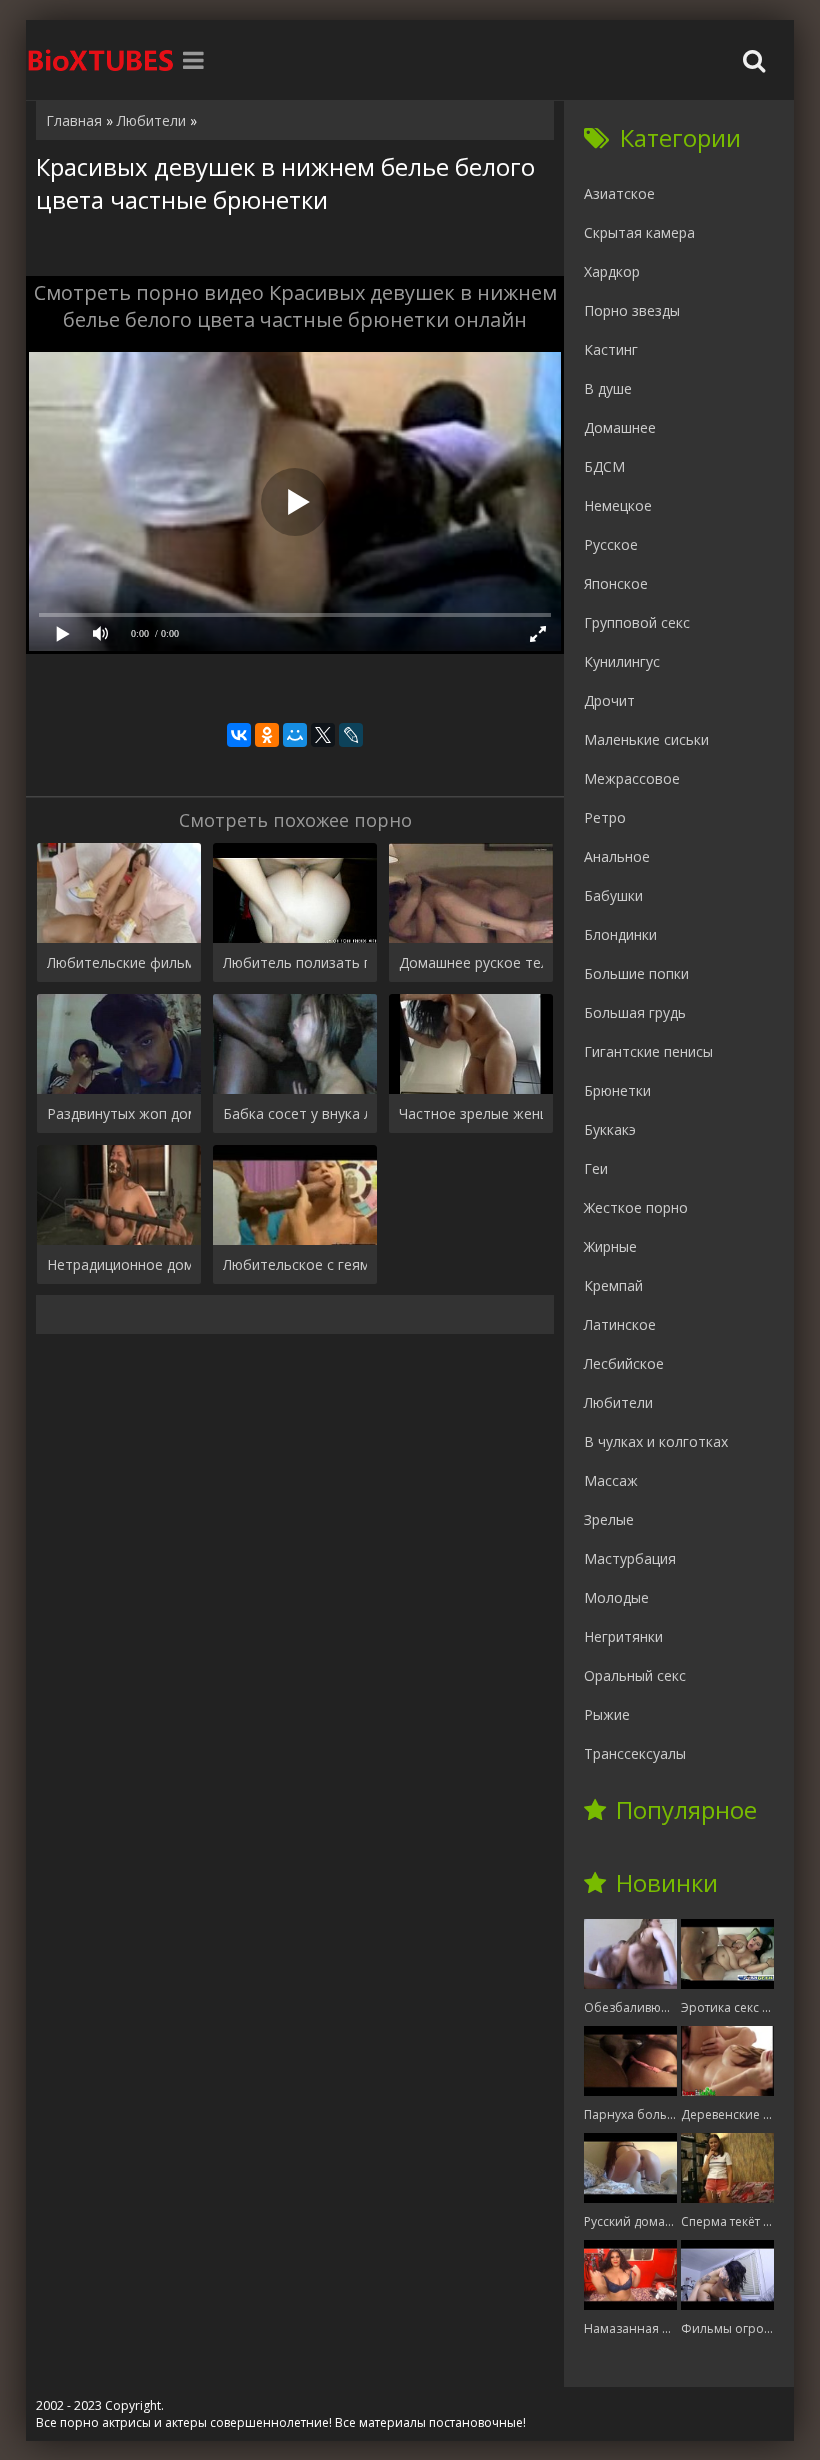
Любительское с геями (295, 1264)
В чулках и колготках (656, 1441)
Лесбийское (624, 1363)
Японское (616, 583)
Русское (611, 544)
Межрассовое (632, 778)
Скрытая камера (639, 232)
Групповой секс (637, 622)
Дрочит (609, 700)
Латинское (620, 1324)
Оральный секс (635, 1675)
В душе (608, 388)
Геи (596, 1168)
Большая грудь (635, 1012)
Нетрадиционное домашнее (119, 1264)
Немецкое (618, 505)
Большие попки (636, 973)
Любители (618, 1402)
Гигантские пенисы (648, 1051)
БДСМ (604, 466)
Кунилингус (622, 661)
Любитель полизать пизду (295, 962)
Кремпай (613, 1285)
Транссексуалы (635, 1753)
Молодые (616, 1597)
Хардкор (612, 271)
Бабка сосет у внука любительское (295, 1113)
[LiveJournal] (351, 735)
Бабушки (613, 895)
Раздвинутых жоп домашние (119, 1113)
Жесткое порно (636, 1207)
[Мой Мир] (295, 735)
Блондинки (620, 934)
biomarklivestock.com (101, 60)
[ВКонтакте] (239, 735)
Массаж (611, 1480)
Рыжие (607, 1714)
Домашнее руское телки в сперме (471, 962)
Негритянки (623, 1636)
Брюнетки (617, 1090)
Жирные (610, 1246)
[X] (323, 735)
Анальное (617, 856)
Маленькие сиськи (646, 739)
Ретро (605, 817)
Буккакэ (610, 1129)
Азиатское (619, 193)
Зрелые (609, 1519)
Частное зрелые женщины (471, 1113)
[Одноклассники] (267, 735)
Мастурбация (630, 1558)
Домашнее (620, 427)
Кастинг (611, 349)
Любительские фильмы (119, 962)
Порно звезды (632, 310)
